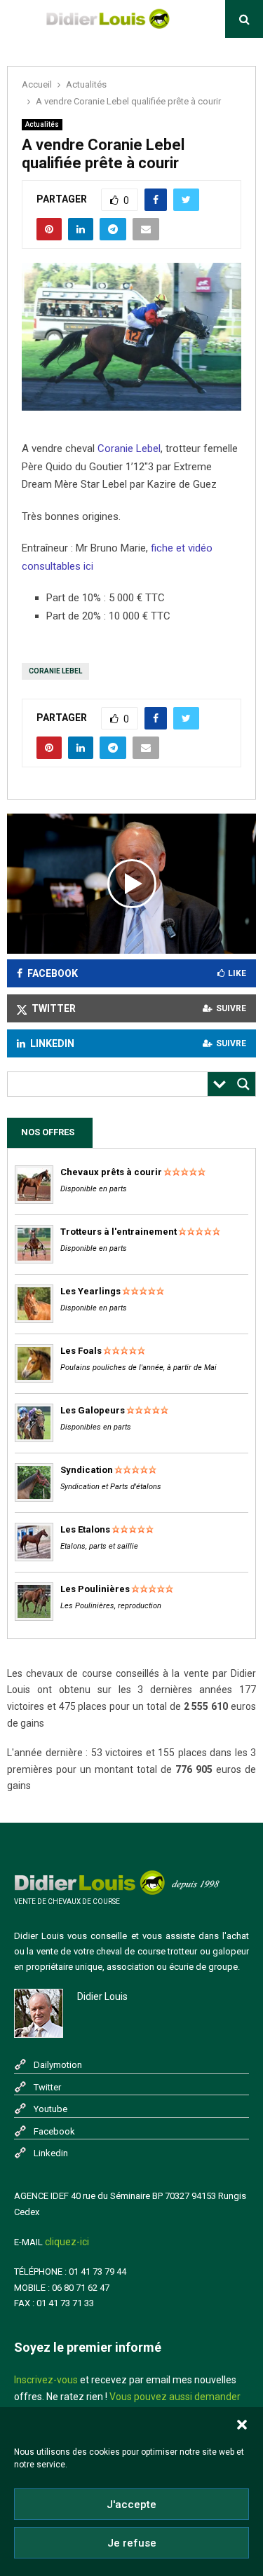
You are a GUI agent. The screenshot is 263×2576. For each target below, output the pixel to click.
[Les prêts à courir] (34, 1201)
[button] (242, 2425)
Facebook (54, 2131)
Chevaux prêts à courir (111, 1172)
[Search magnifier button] (243, 1084)
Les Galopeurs (93, 1410)
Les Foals (81, 1351)
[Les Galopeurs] (34, 1439)
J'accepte (131, 2505)
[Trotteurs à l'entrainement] (34, 1260)
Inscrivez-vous (46, 2380)
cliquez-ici (67, 2242)
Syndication (87, 1470)
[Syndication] (34, 1499)
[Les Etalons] (34, 1558)
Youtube (50, 2109)
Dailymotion (58, 2065)
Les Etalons (85, 1529)
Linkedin (51, 2153)
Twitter (47, 2087)
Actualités (42, 124)
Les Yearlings (90, 1291)
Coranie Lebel (129, 448)
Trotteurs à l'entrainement (119, 1232)
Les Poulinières (95, 1589)
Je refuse (132, 2543)
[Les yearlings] (34, 1320)
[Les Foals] (34, 1379)
